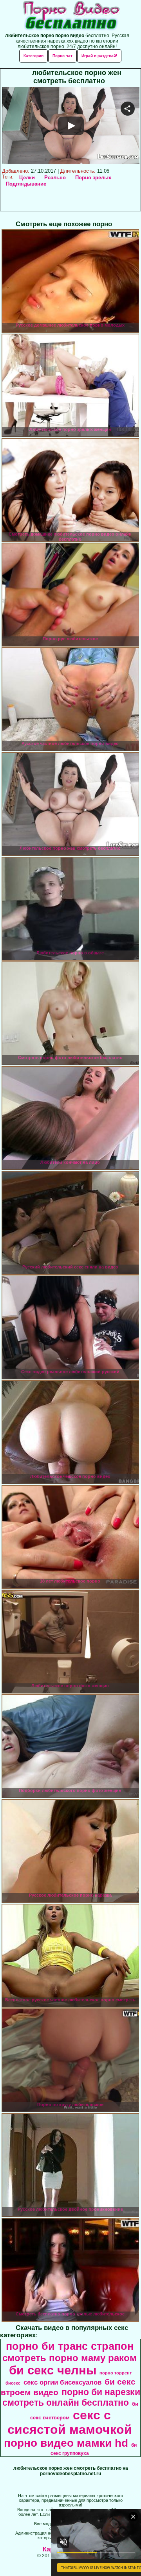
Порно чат (62, 56)
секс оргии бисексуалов (62, 2382)
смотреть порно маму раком (70, 2358)
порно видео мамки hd (66, 2443)
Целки (27, 178)
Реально (55, 178)
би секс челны (53, 2370)
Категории (33, 56)
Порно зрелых (93, 178)
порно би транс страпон (70, 2346)
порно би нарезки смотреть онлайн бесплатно (71, 2397)
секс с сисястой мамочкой (70, 2422)
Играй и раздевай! (99, 56)
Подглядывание (26, 184)
